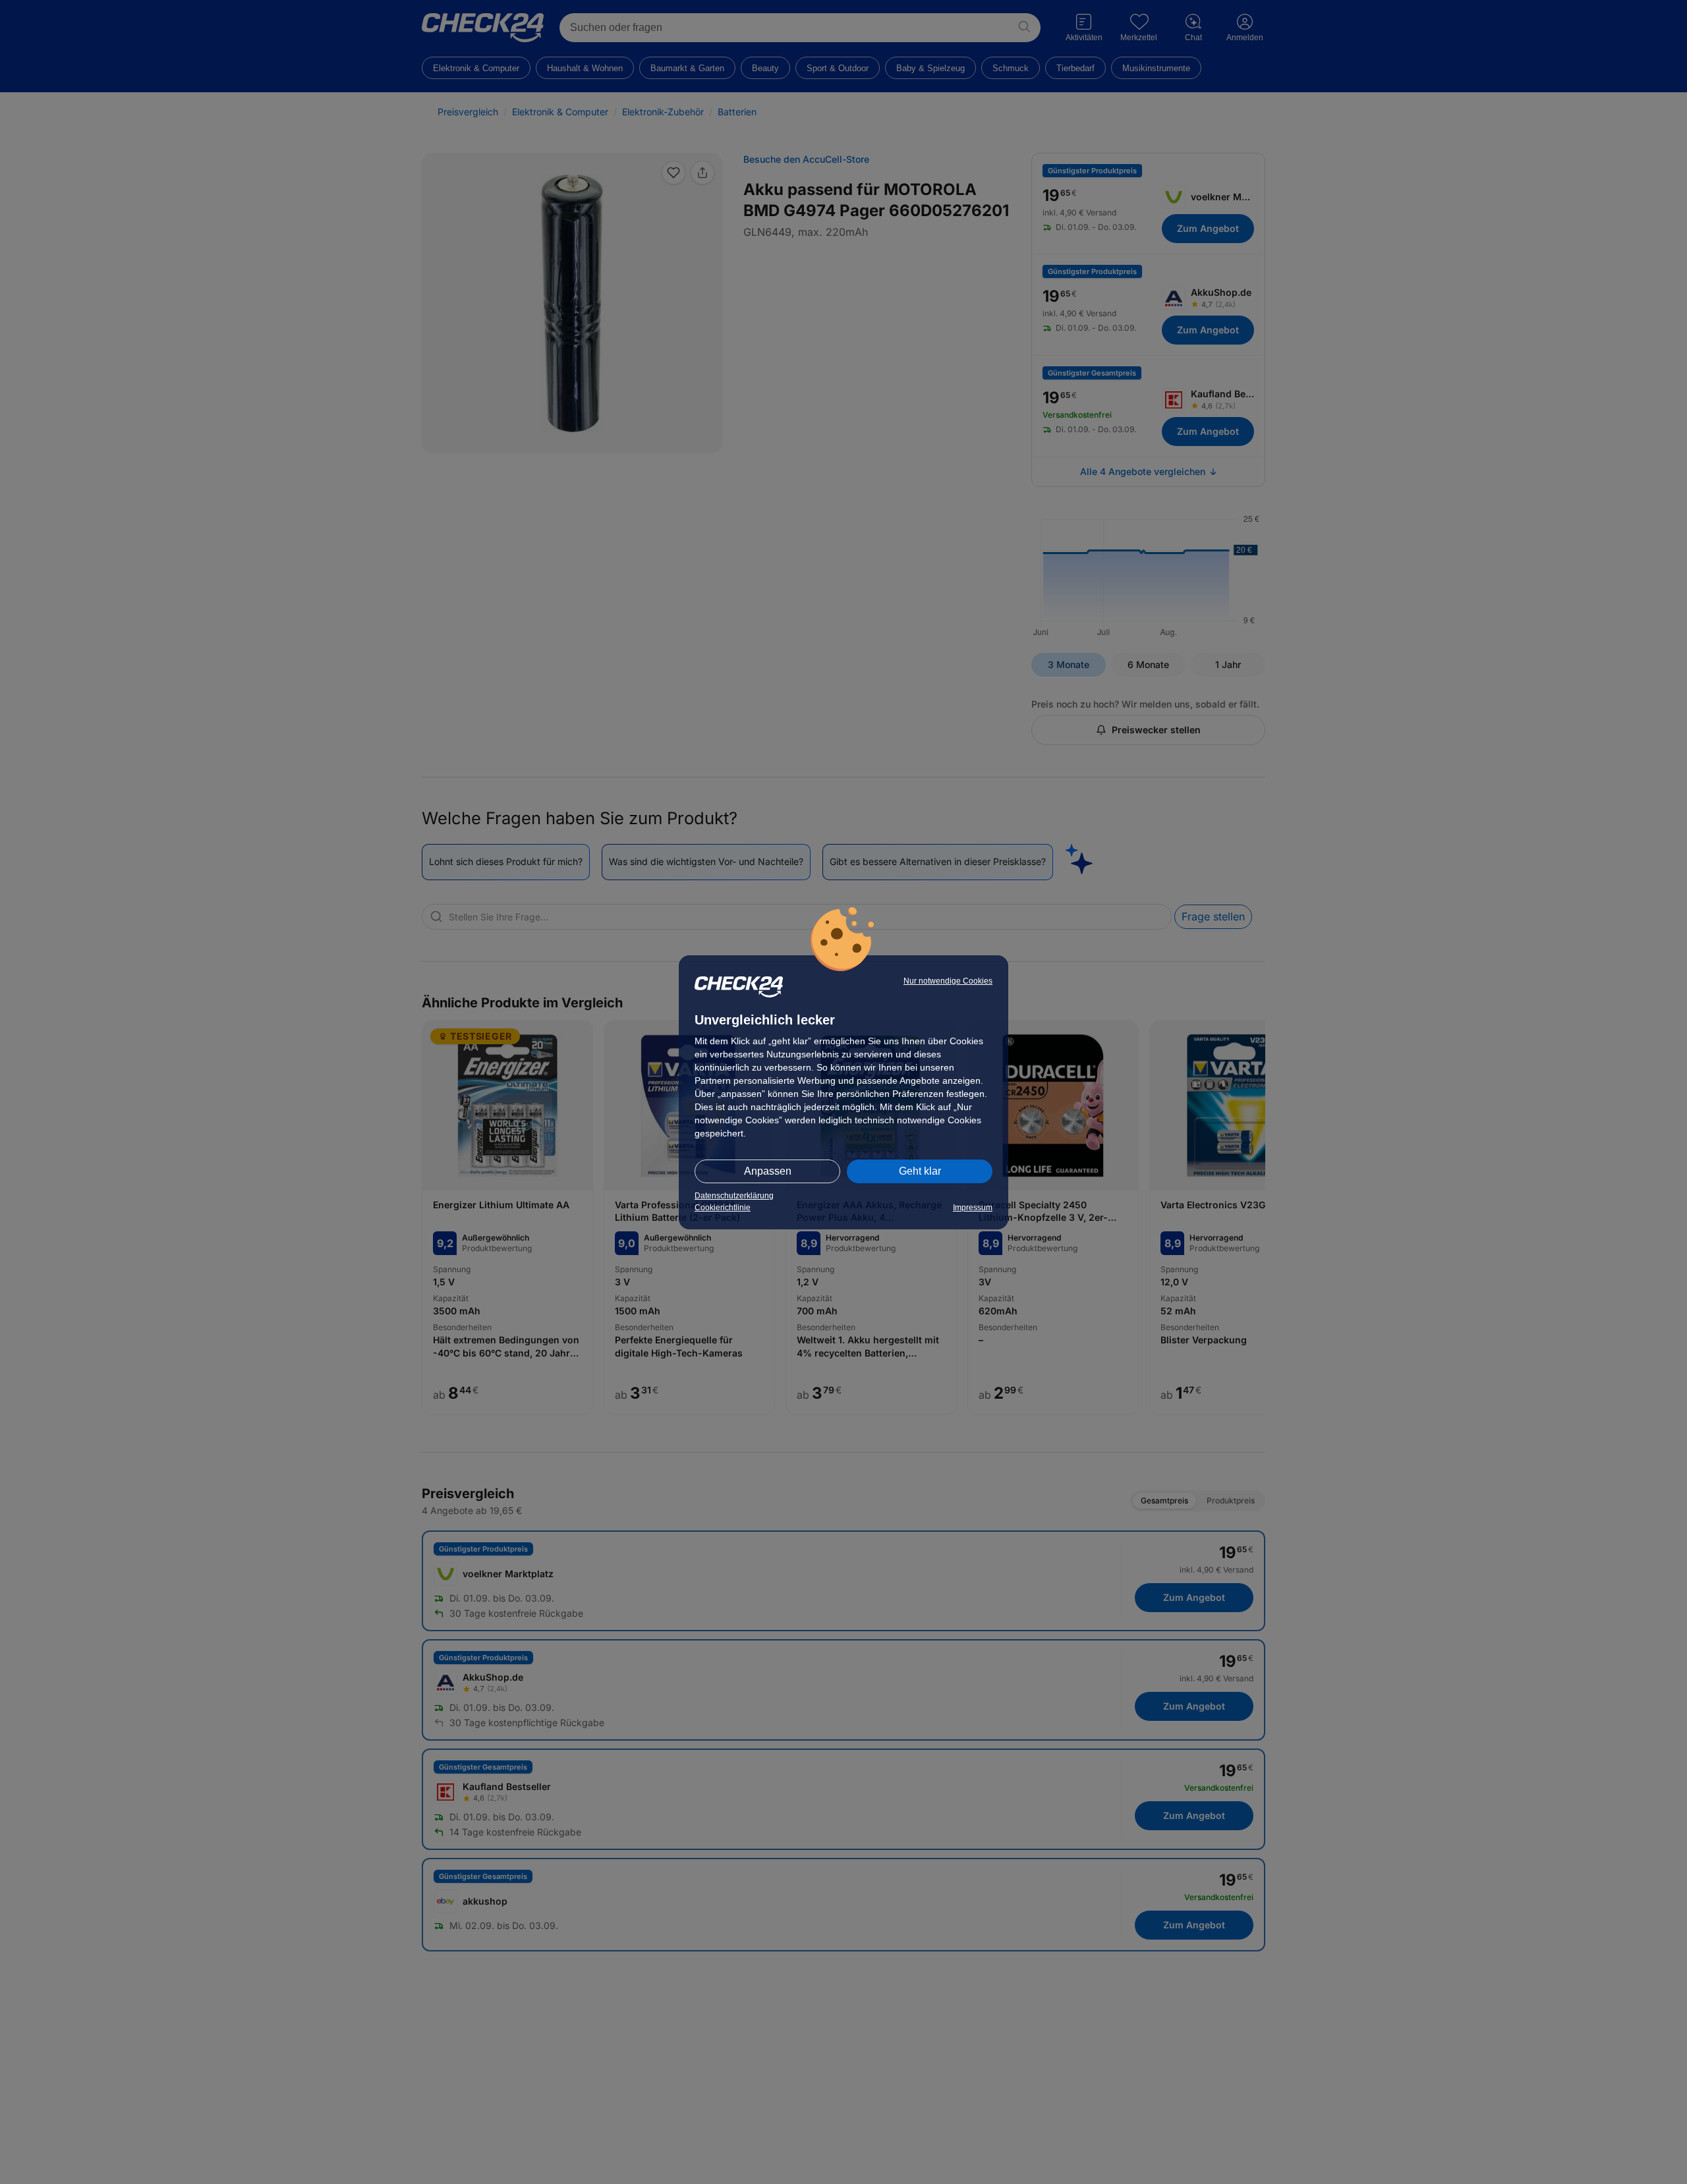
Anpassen (768, 1171)
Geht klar (920, 1171)
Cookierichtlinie (723, 1208)
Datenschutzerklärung (734, 1196)
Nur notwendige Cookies (948, 981)
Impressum (973, 1208)
